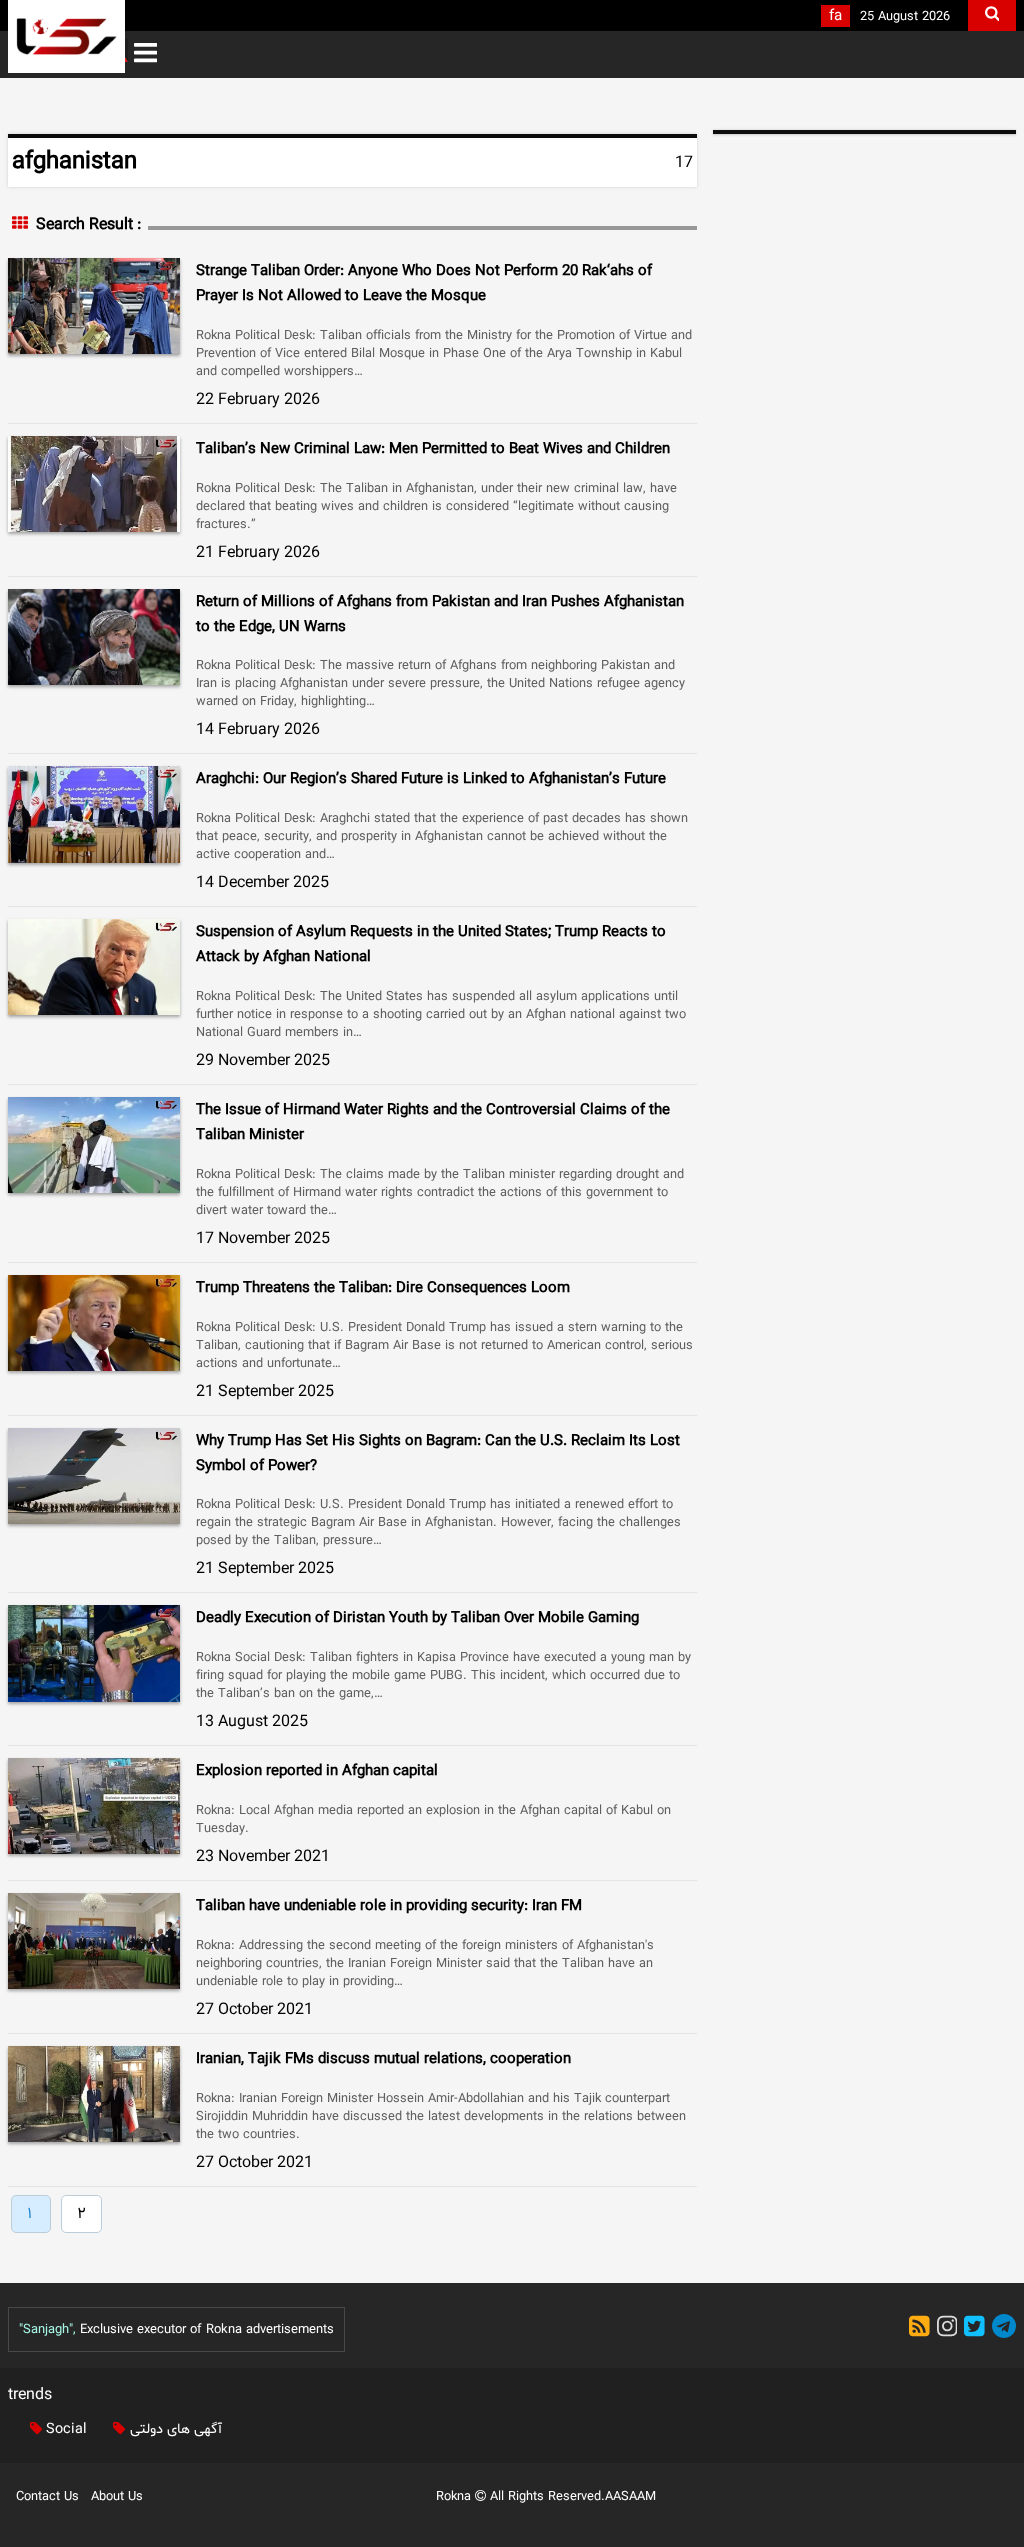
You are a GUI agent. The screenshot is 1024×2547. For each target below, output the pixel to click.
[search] (992, 15)
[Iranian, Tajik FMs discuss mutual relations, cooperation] (94, 2094)
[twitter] (978, 2329)
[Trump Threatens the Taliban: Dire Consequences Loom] (94, 1323)
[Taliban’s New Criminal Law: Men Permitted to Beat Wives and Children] (94, 484)
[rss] (923, 2329)
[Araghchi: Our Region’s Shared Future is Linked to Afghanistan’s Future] (94, 814)
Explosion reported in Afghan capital (317, 1771)
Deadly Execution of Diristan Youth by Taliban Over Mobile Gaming (417, 1618)
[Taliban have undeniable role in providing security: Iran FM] (94, 1941)
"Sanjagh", (47, 2330)
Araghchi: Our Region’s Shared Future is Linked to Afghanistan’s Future (431, 779)
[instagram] (951, 2329)
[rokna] (66, 36)
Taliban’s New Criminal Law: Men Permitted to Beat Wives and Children (433, 449)
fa (835, 16)
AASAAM (630, 2497)
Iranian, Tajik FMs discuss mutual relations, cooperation (383, 2059)
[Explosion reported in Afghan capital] (94, 1806)
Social (64, 2429)
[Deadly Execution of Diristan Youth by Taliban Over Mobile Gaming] (94, 1653)
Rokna (455, 2497)
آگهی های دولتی (173, 2429)
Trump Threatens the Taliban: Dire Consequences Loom (383, 1288)
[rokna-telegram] (1004, 2329)
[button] (145, 54)
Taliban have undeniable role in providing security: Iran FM (389, 1906)
